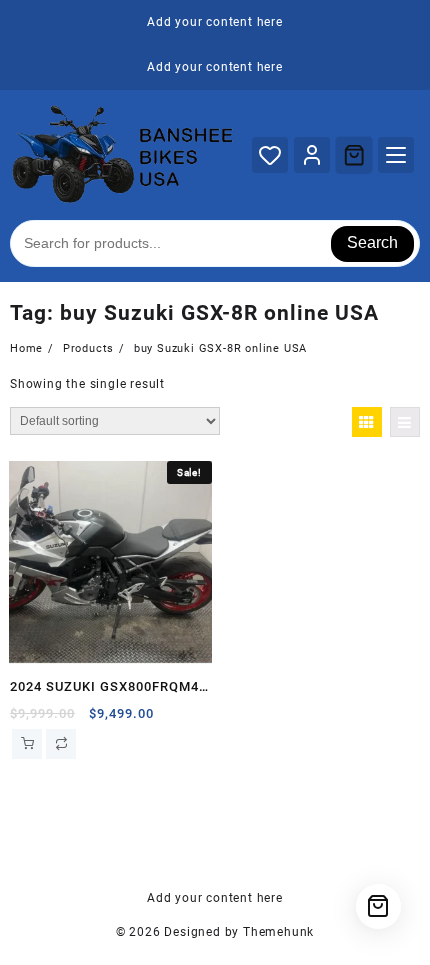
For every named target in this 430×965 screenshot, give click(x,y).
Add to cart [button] (27, 744)
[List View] (405, 422)
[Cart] (354, 155)
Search (372, 242)
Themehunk (278, 932)
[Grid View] (367, 422)
